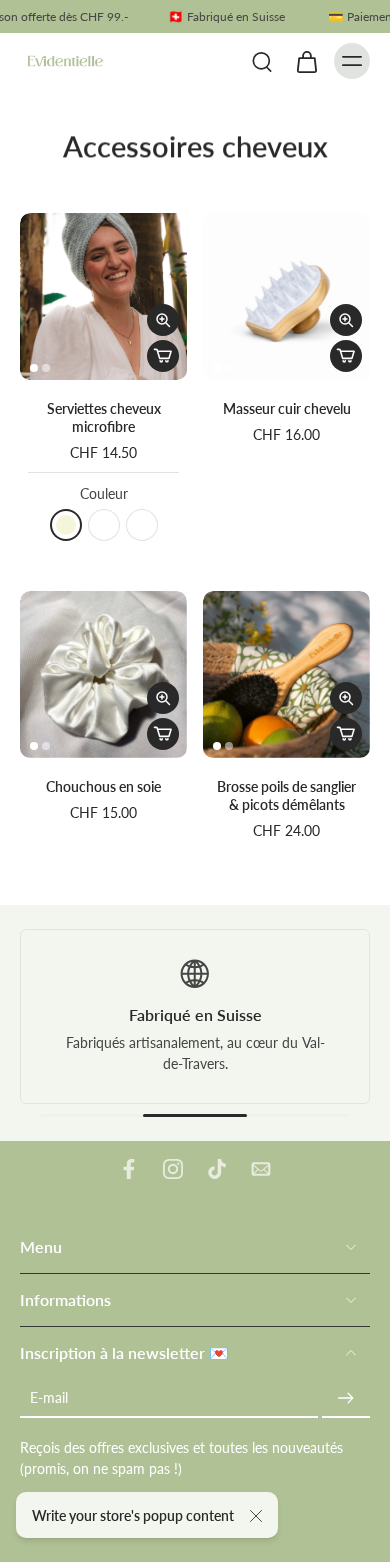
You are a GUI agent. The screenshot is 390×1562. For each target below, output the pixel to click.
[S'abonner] (346, 1397)
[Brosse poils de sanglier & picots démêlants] (286, 674)
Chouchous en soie (103, 786)
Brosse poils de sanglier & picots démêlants (286, 795)
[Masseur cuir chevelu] (286, 296)
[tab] (34, 368)
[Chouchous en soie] (103, 674)
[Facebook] (129, 1169)
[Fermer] (256, 1516)
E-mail (49, 1397)
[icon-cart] (306, 61)
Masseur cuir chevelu (287, 408)
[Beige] (66, 525)
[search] (262, 61)
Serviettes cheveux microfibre (104, 417)
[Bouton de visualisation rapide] (163, 320)
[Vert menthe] (104, 525)
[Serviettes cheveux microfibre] (103, 296)
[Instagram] (173, 1169)
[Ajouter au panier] (163, 356)
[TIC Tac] (217, 1169)
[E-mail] (261, 1169)
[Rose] (142, 525)
